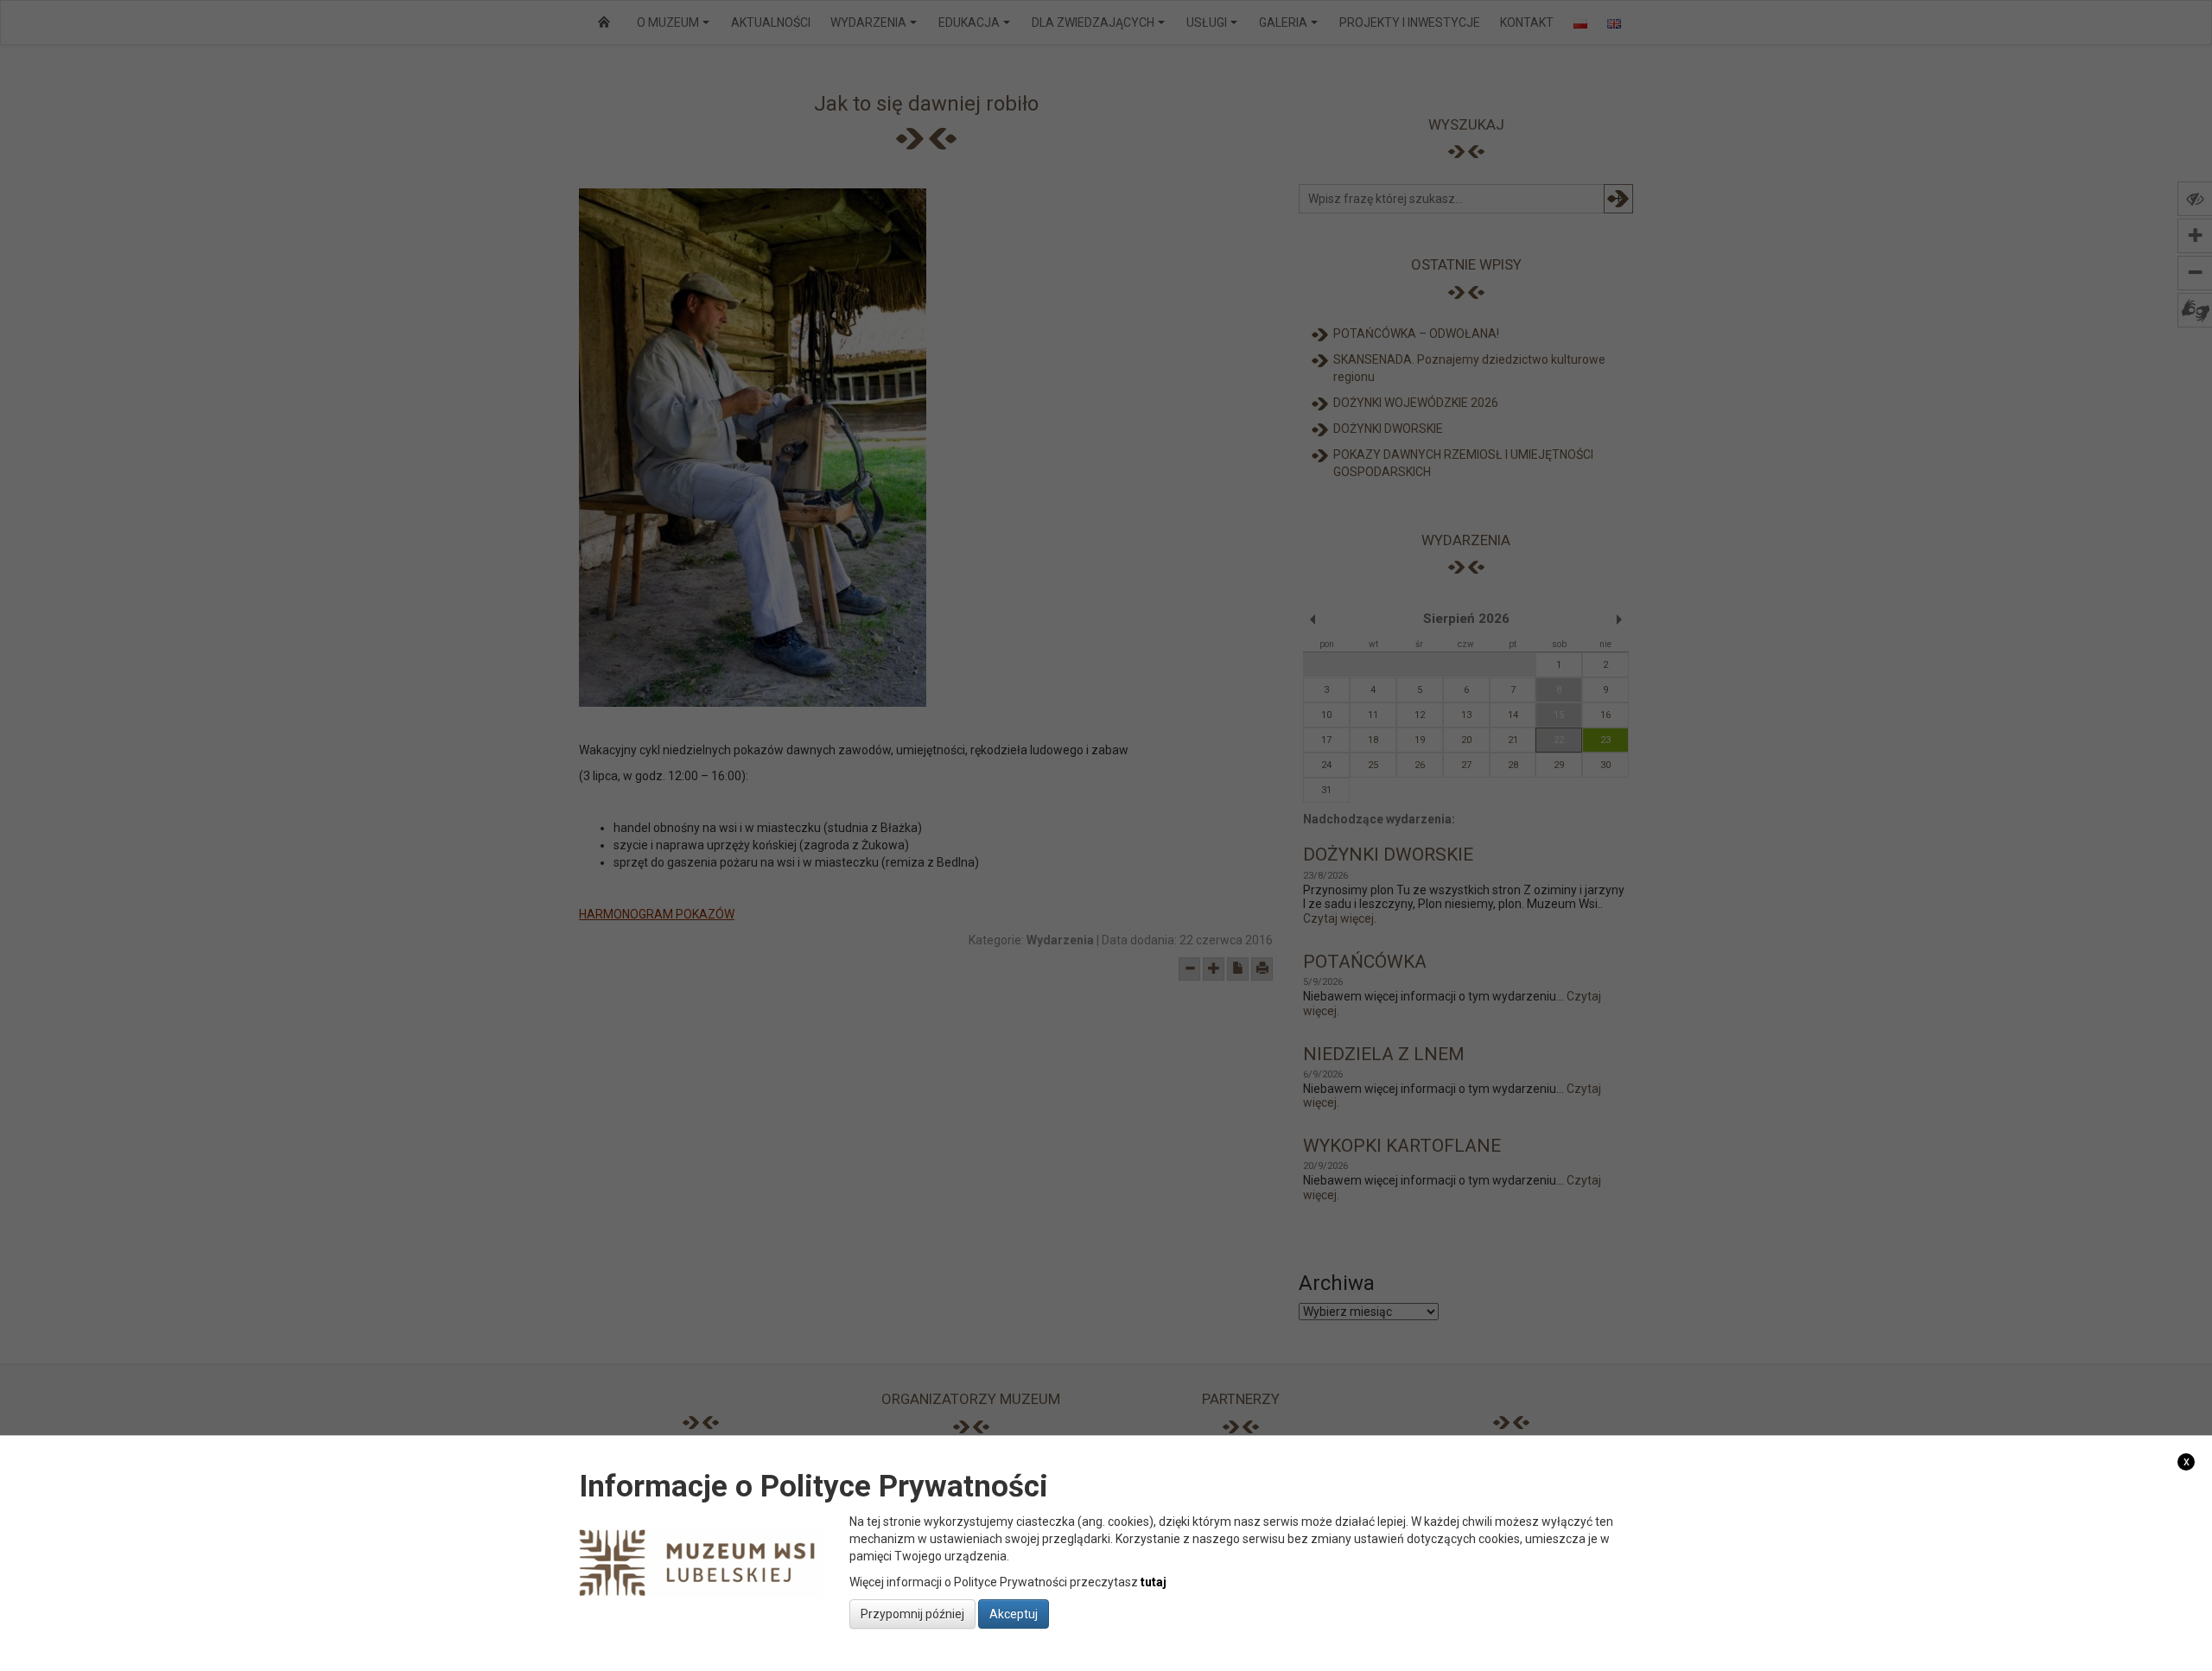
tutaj (1154, 1581)
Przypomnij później (912, 1613)
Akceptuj (1014, 1613)
